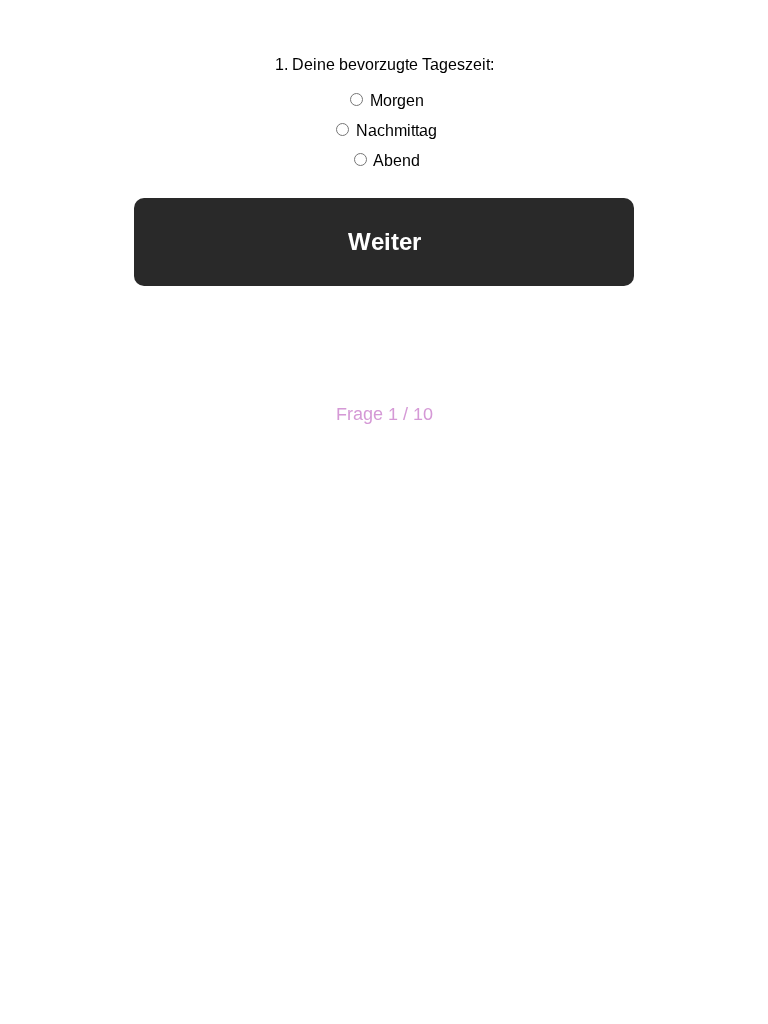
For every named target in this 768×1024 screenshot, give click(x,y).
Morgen (395, 100)
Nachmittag (394, 130)
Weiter (384, 241)
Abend (395, 160)
